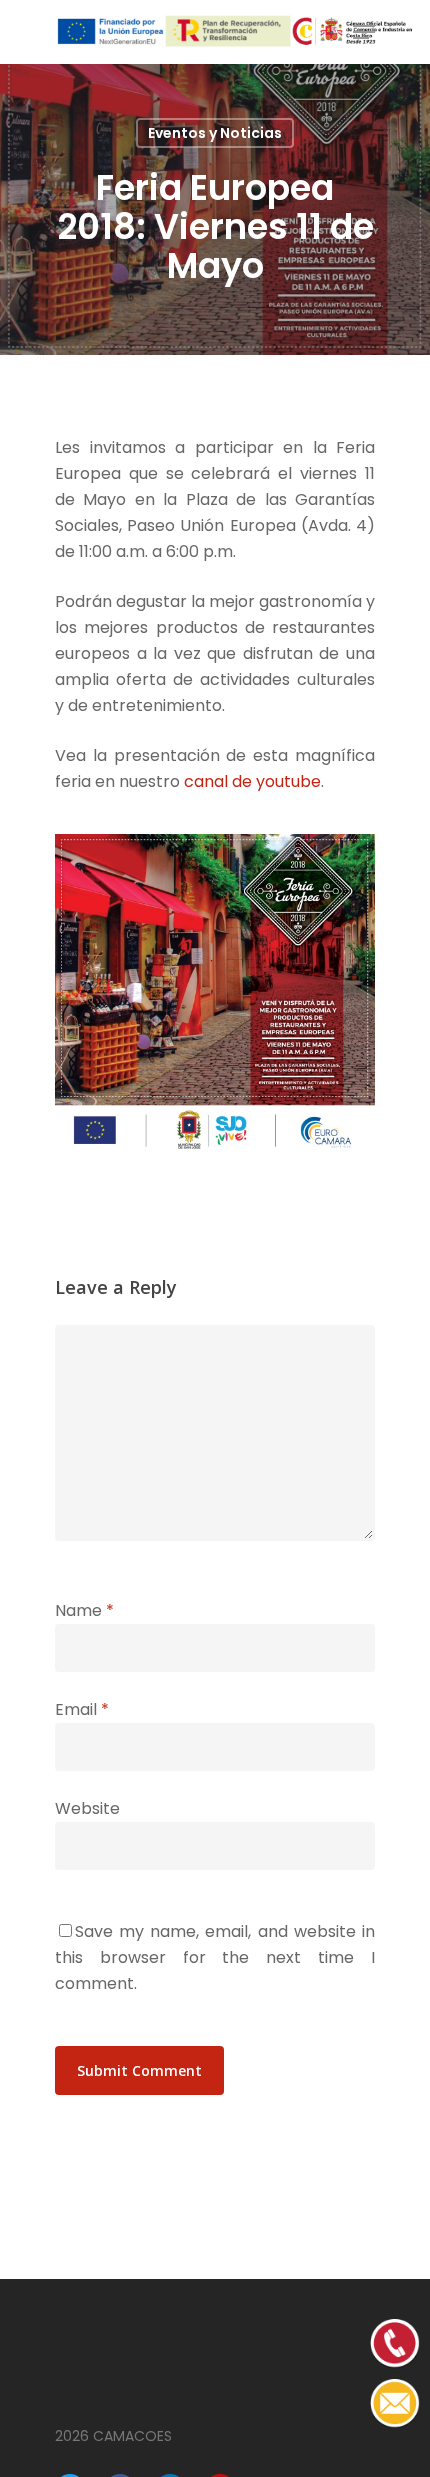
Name (84, 1610)
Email (82, 1709)
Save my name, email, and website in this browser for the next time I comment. (215, 1957)
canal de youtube (252, 781)
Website (87, 1808)
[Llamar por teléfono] (395, 2423)
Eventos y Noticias (215, 133)
